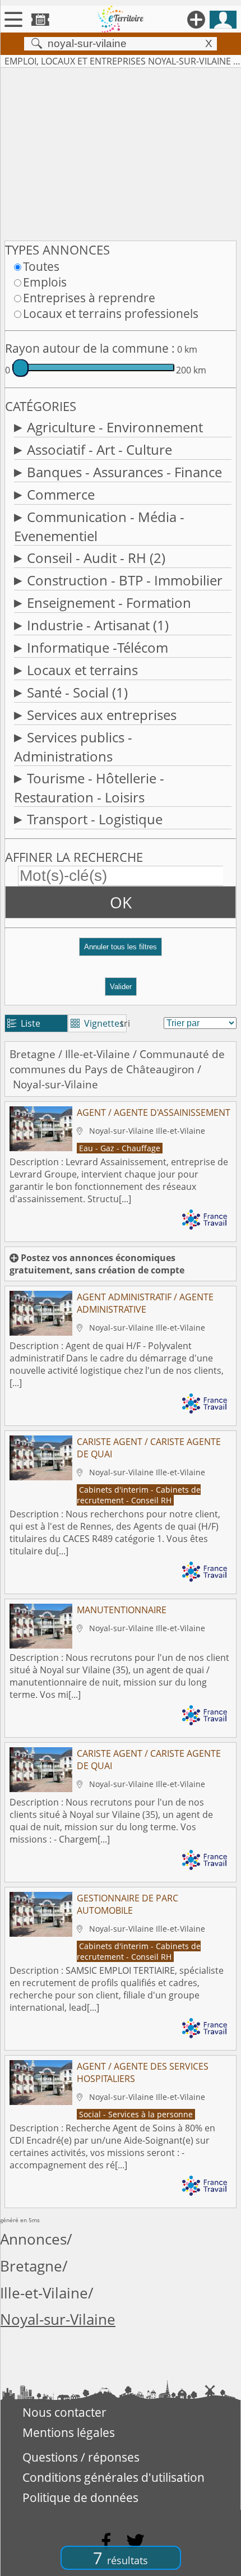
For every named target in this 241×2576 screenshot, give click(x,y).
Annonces (33, 2239)
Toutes (41, 266)
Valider (121, 987)
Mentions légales (69, 2432)
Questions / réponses (81, 2457)
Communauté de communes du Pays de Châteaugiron (117, 1061)
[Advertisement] (121, 152)
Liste (24, 1023)
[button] (121, 951)
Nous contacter (64, 2412)
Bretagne (33, 1054)
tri (125, 1023)
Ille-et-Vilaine (98, 1054)
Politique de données (80, 2497)
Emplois (45, 282)
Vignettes (97, 1023)
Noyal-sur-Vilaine (58, 2319)
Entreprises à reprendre (89, 298)
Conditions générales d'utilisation (113, 2477)
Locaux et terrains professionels (111, 313)
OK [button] (121, 902)
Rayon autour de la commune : (90, 348)
